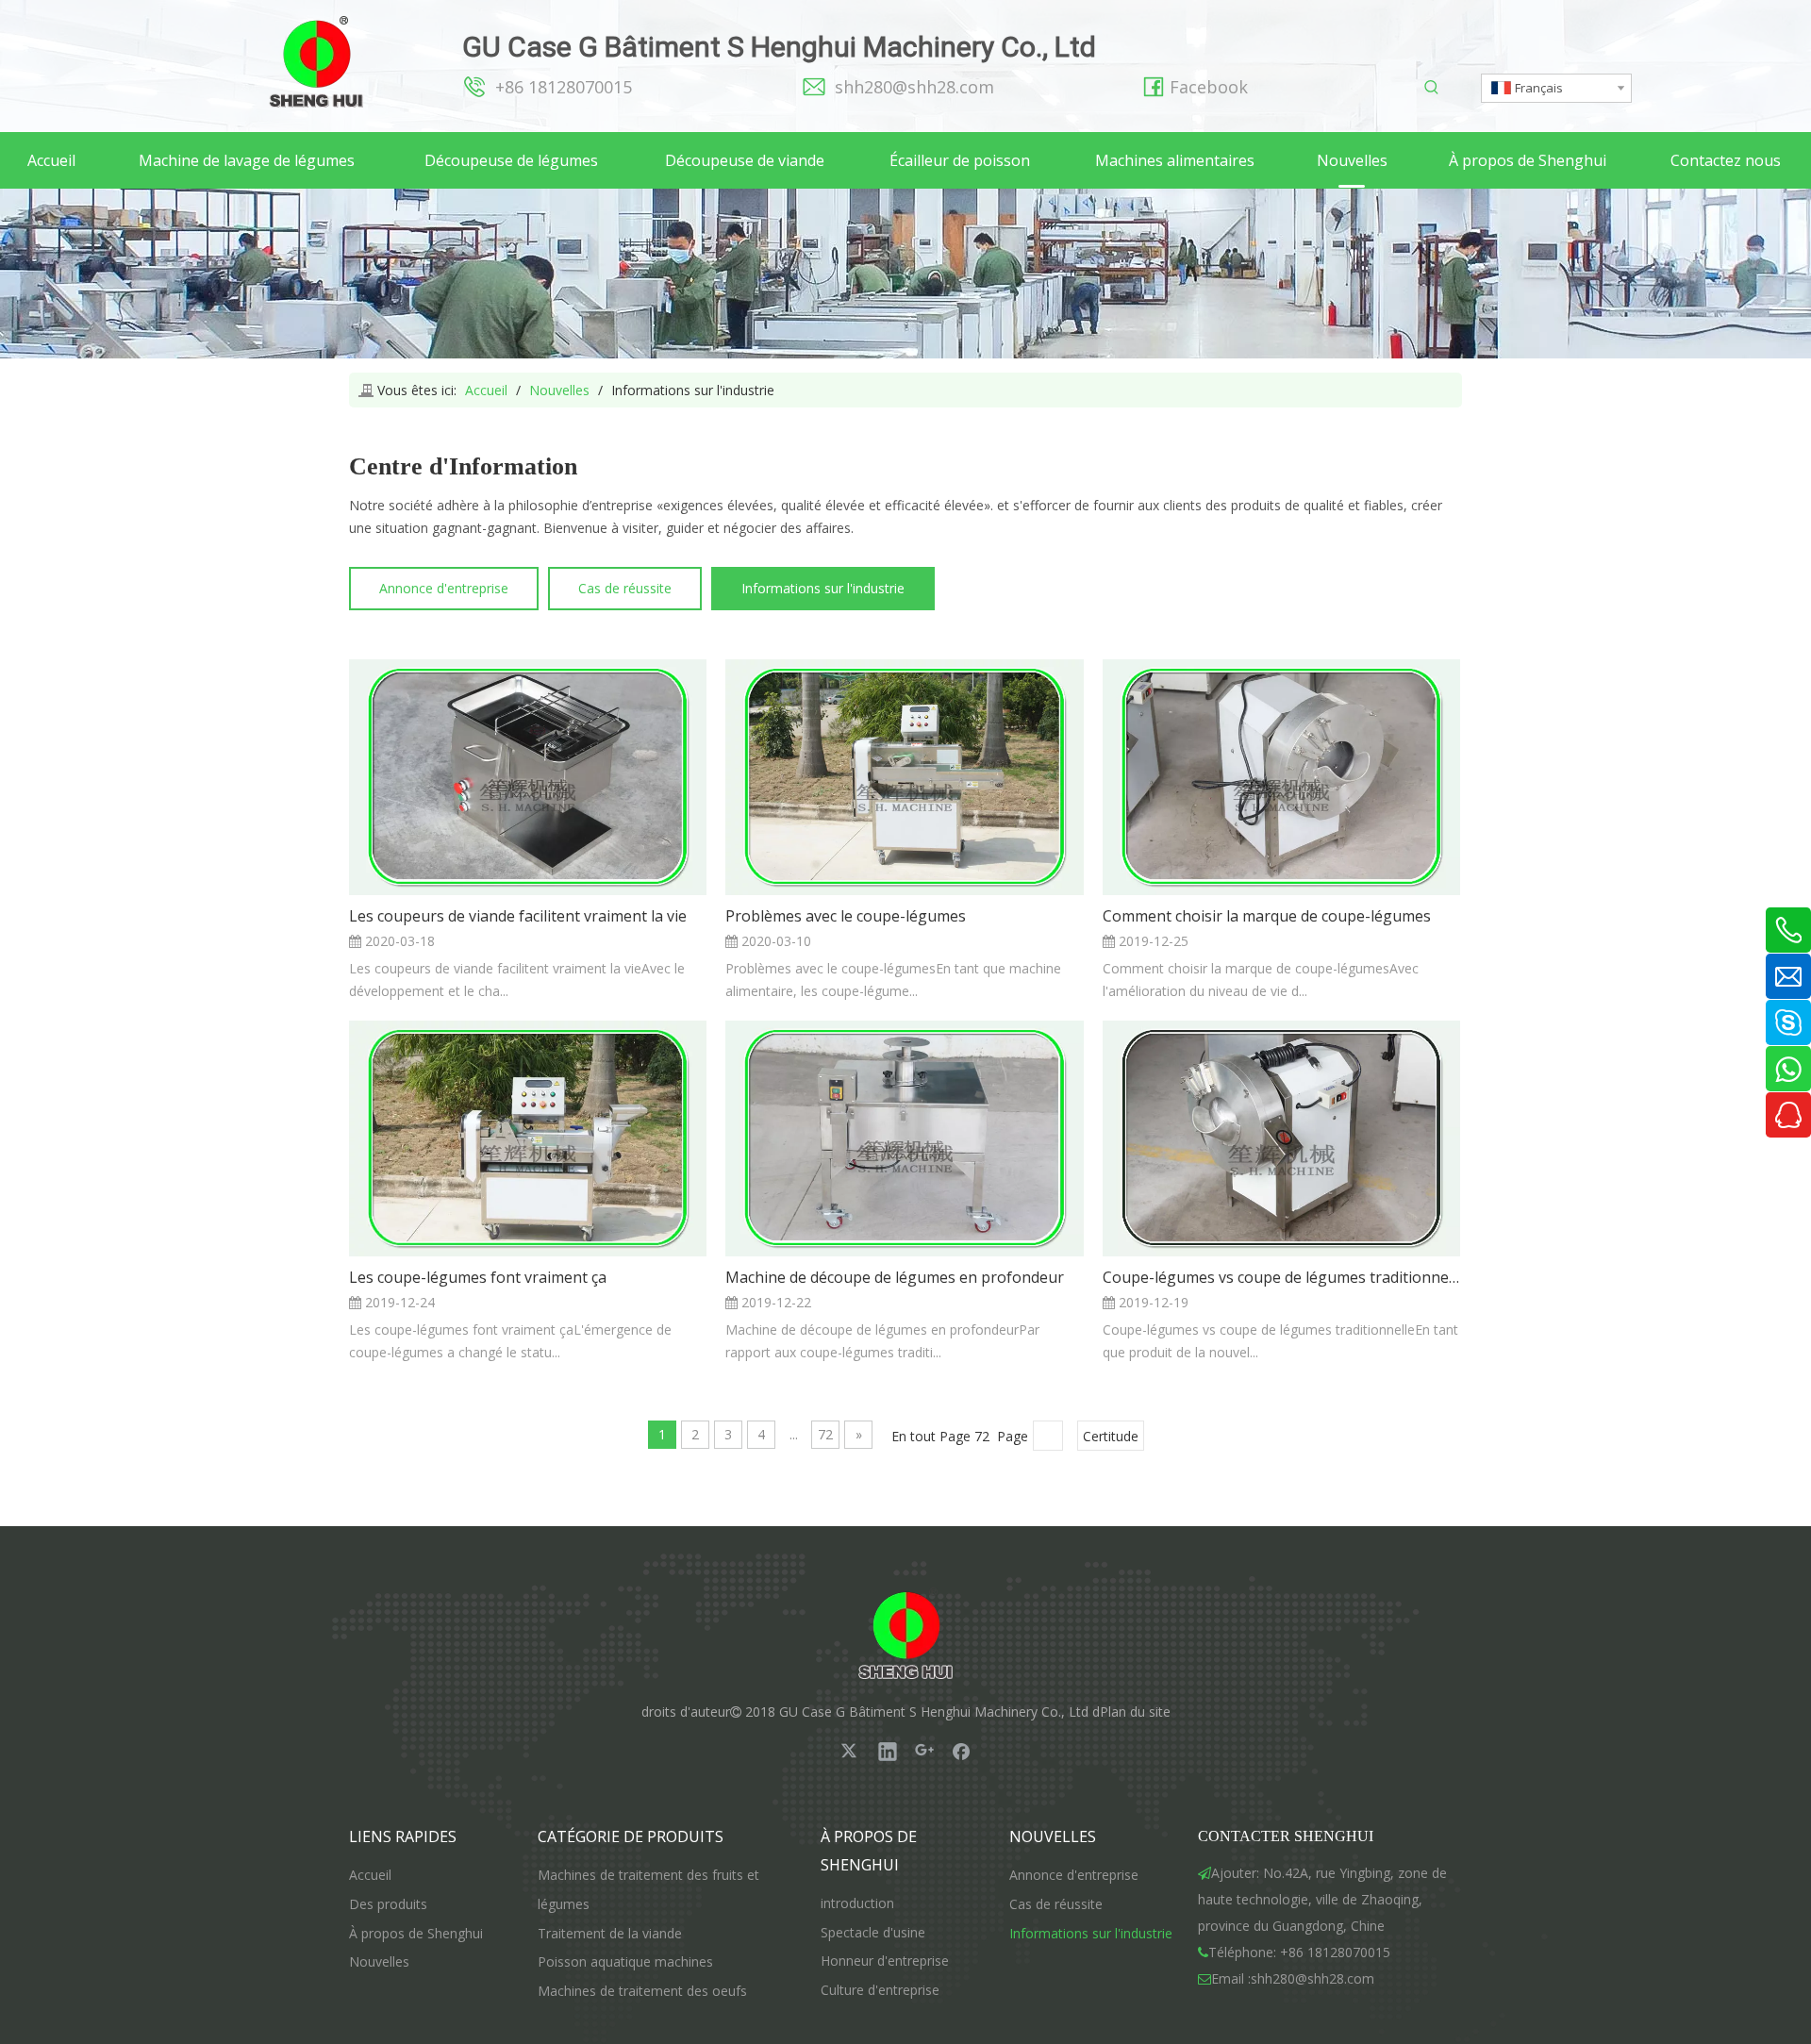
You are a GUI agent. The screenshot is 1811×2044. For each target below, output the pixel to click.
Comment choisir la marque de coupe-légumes (1267, 916)
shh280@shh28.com (914, 87)
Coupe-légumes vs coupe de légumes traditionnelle (1281, 1277)
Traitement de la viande (610, 1933)
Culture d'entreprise (880, 1990)
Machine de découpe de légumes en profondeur (895, 1277)
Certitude (1111, 1436)
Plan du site (1135, 1712)
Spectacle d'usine (873, 1932)
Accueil (370, 1875)
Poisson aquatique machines (625, 1961)
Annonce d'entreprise (444, 588)
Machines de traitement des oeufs (642, 1991)
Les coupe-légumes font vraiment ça (478, 1277)
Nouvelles (379, 1961)
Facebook (1209, 87)
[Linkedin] (888, 1751)
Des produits (388, 1904)
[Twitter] (851, 1751)
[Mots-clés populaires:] (1432, 88)
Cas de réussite (625, 588)
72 (825, 1434)
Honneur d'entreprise (885, 1961)
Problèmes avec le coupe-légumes (846, 916)
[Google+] (924, 1751)
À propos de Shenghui (416, 1933)
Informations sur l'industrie (823, 588)
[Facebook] (961, 1751)
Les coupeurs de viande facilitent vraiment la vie (518, 916)
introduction (857, 1903)
